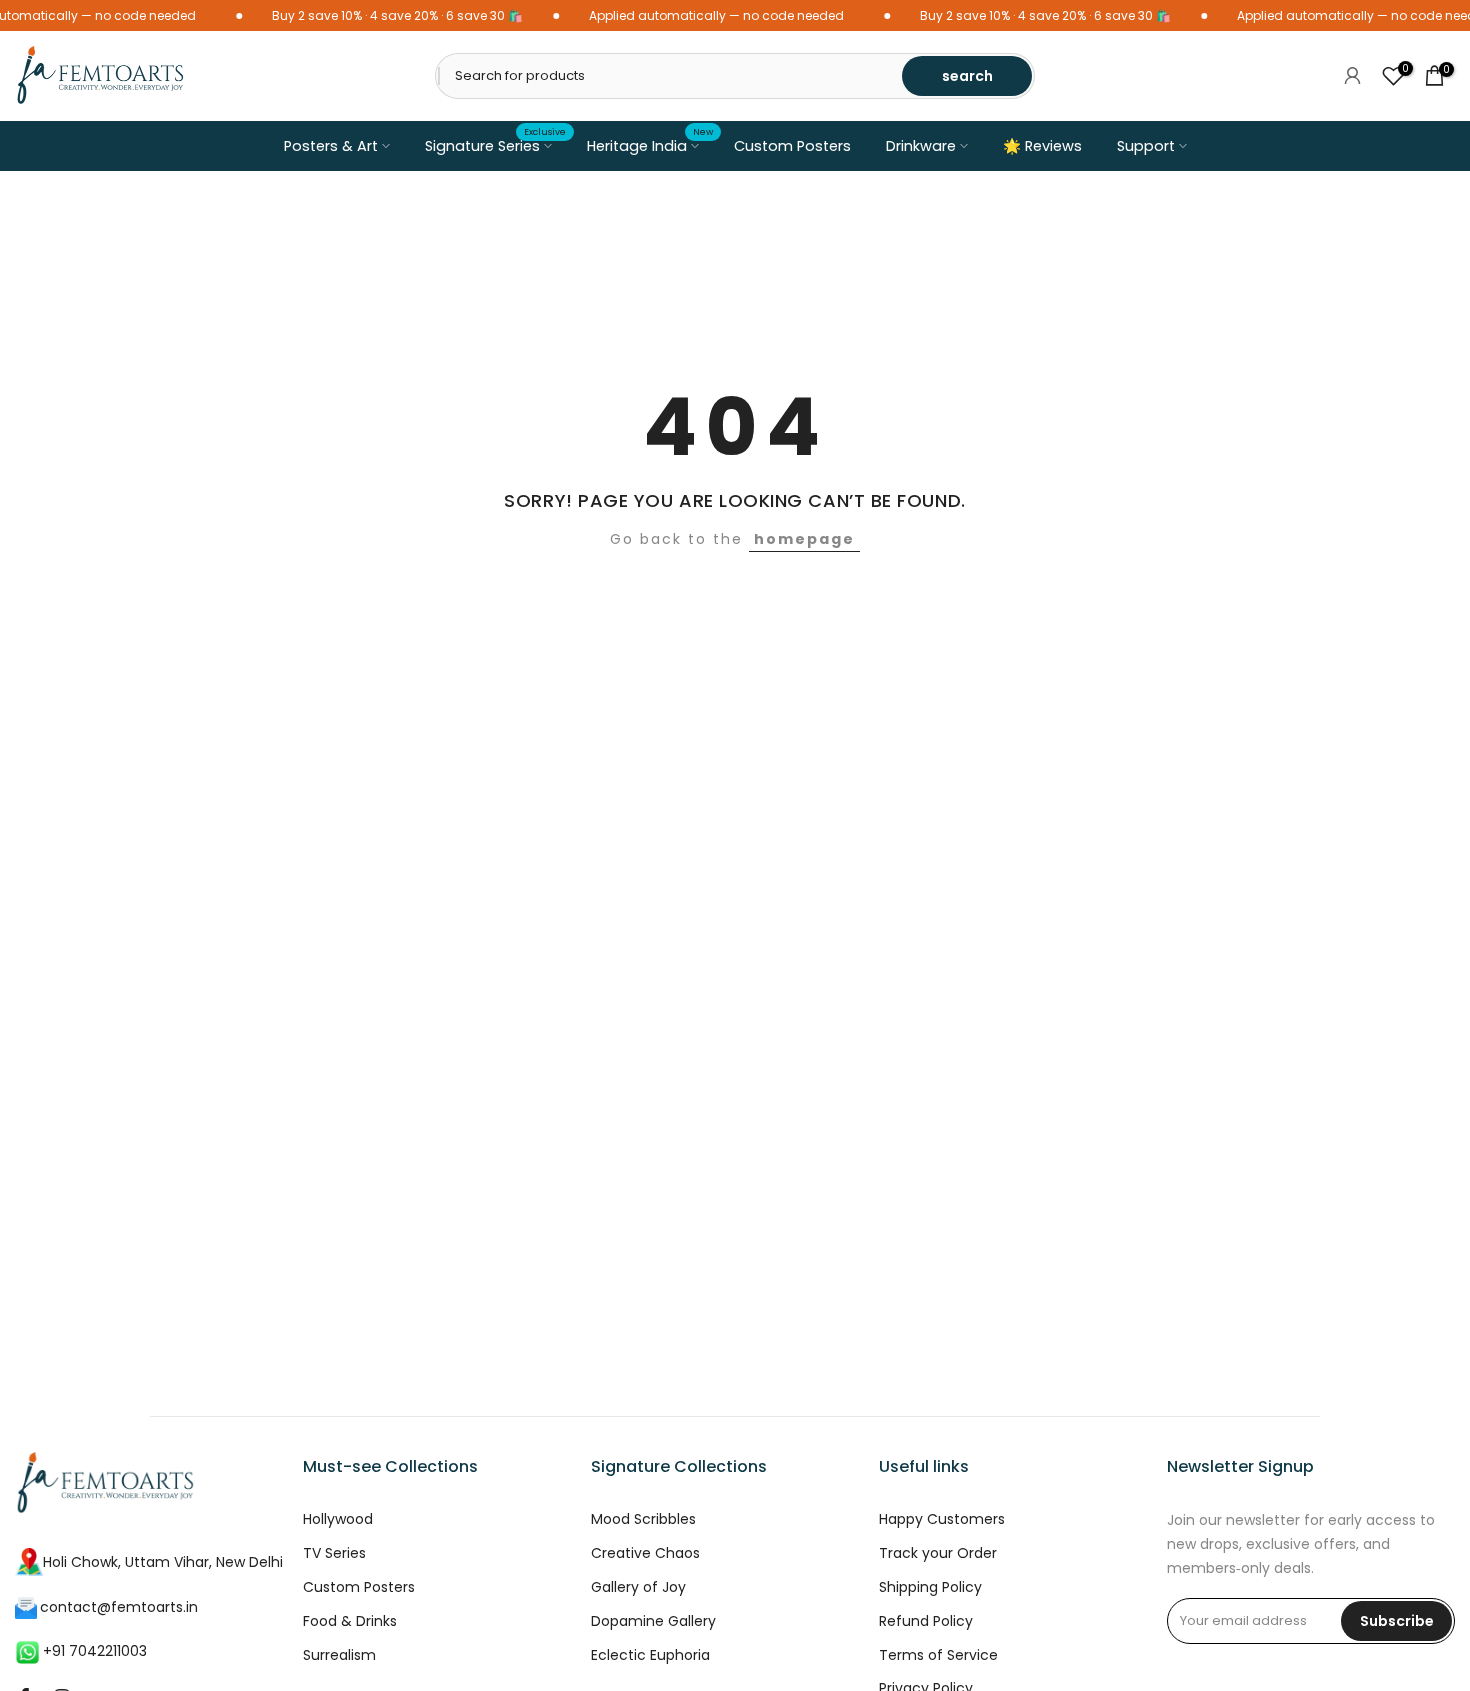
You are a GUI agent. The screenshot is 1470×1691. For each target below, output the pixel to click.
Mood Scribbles (643, 1519)
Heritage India (650, 145)
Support (1146, 146)
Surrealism (339, 1655)
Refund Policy (926, 1621)
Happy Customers (942, 1519)
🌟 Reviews (1042, 146)
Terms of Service (938, 1655)
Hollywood (338, 1519)
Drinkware (921, 146)
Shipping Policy (930, 1587)
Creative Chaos (645, 1553)
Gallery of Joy (638, 1587)
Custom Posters (792, 146)
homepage (804, 539)
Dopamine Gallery (653, 1621)
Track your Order (938, 1553)
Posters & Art (331, 146)
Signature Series (496, 145)
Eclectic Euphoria (650, 1655)
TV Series (334, 1553)
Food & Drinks (350, 1621)
